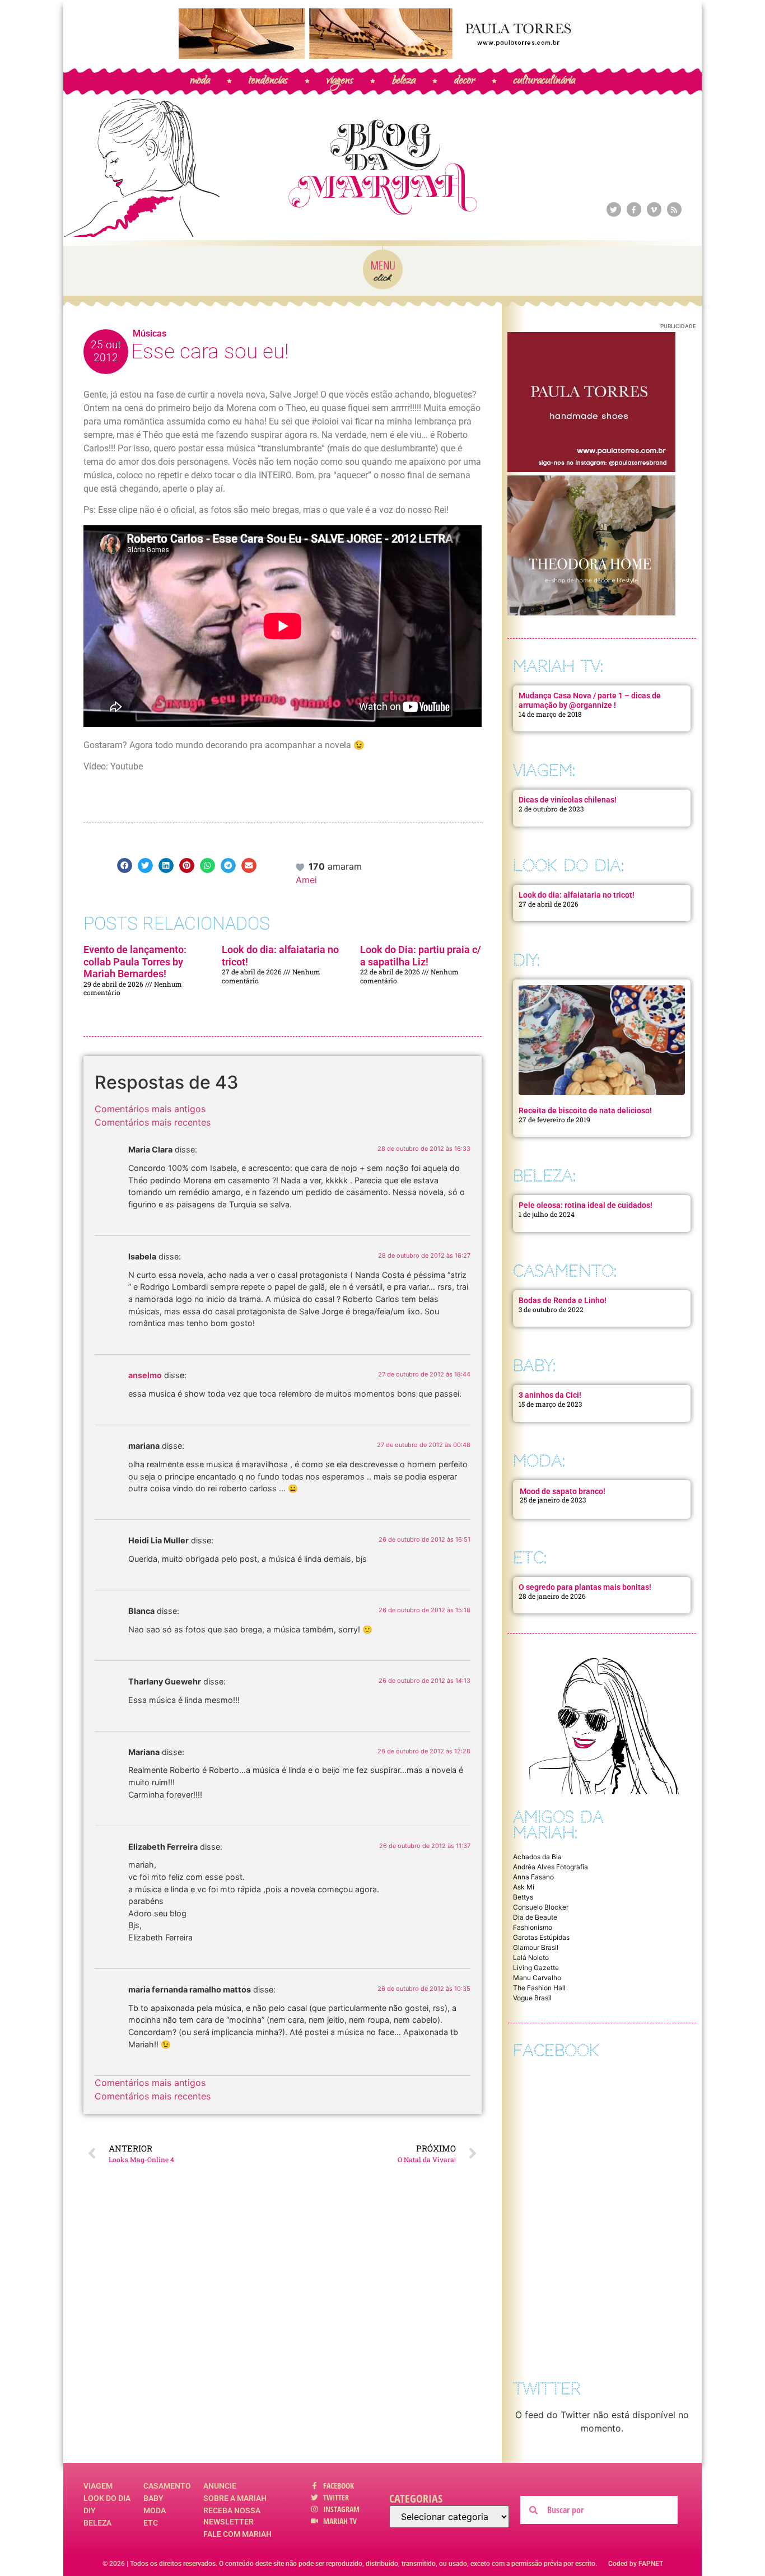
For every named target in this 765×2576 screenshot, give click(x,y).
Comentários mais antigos (150, 1109)
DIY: (526, 960)
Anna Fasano (533, 1877)
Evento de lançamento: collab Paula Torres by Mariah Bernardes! (135, 962)
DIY (90, 2510)
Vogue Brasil (532, 1998)
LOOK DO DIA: (568, 865)
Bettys (523, 1897)
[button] (125, 865)
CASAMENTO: (565, 1271)
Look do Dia (107, 2498)
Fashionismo (533, 1927)
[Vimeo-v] (654, 209)
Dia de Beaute (535, 1917)
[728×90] (382, 55)
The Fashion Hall (539, 1988)
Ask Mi (524, 1887)
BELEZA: (544, 1176)
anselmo (145, 1375)
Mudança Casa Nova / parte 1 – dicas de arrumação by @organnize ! (590, 700)
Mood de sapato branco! (563, 1491)
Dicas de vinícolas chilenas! (568, 800)
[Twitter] (614, 209)
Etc (151, 2523)
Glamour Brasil (536, 1947)
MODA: (539, 1461)
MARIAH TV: (558, 666)
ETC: (530, 1558)
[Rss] (674, 209)
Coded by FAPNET (636, 2564)
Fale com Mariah (237, 2534)
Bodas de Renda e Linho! (563, 1300)
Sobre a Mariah (235, 2498)
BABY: (534, 1366)
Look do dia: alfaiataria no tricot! (577, 895)
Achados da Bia (537, 1857)
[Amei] (301, 866)
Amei (306, 880)
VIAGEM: (544, 770)
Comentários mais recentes (153, 1122)
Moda (155, 2510)
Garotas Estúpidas (541, 1937)
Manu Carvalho (537, 1978)
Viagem (98, 2486)
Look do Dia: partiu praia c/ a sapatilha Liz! (421, 956)
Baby (153, 2498)
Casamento (167, 2486)
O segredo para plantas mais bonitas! (585, 1587)
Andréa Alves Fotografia (551, 1867)
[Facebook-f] (634, 209)
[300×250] (591, 469)
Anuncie (220, 2486)
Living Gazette (536, 1968)
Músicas (150, 333)
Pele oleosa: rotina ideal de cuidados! (586, 1205)
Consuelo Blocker (541, 1907)
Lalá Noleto (531, 1957)
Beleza (97, 2523)
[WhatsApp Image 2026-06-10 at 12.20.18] (591, 612)
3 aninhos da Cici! (550, 1395)
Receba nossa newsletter (232, 2516)
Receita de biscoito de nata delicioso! (585, 1110)
